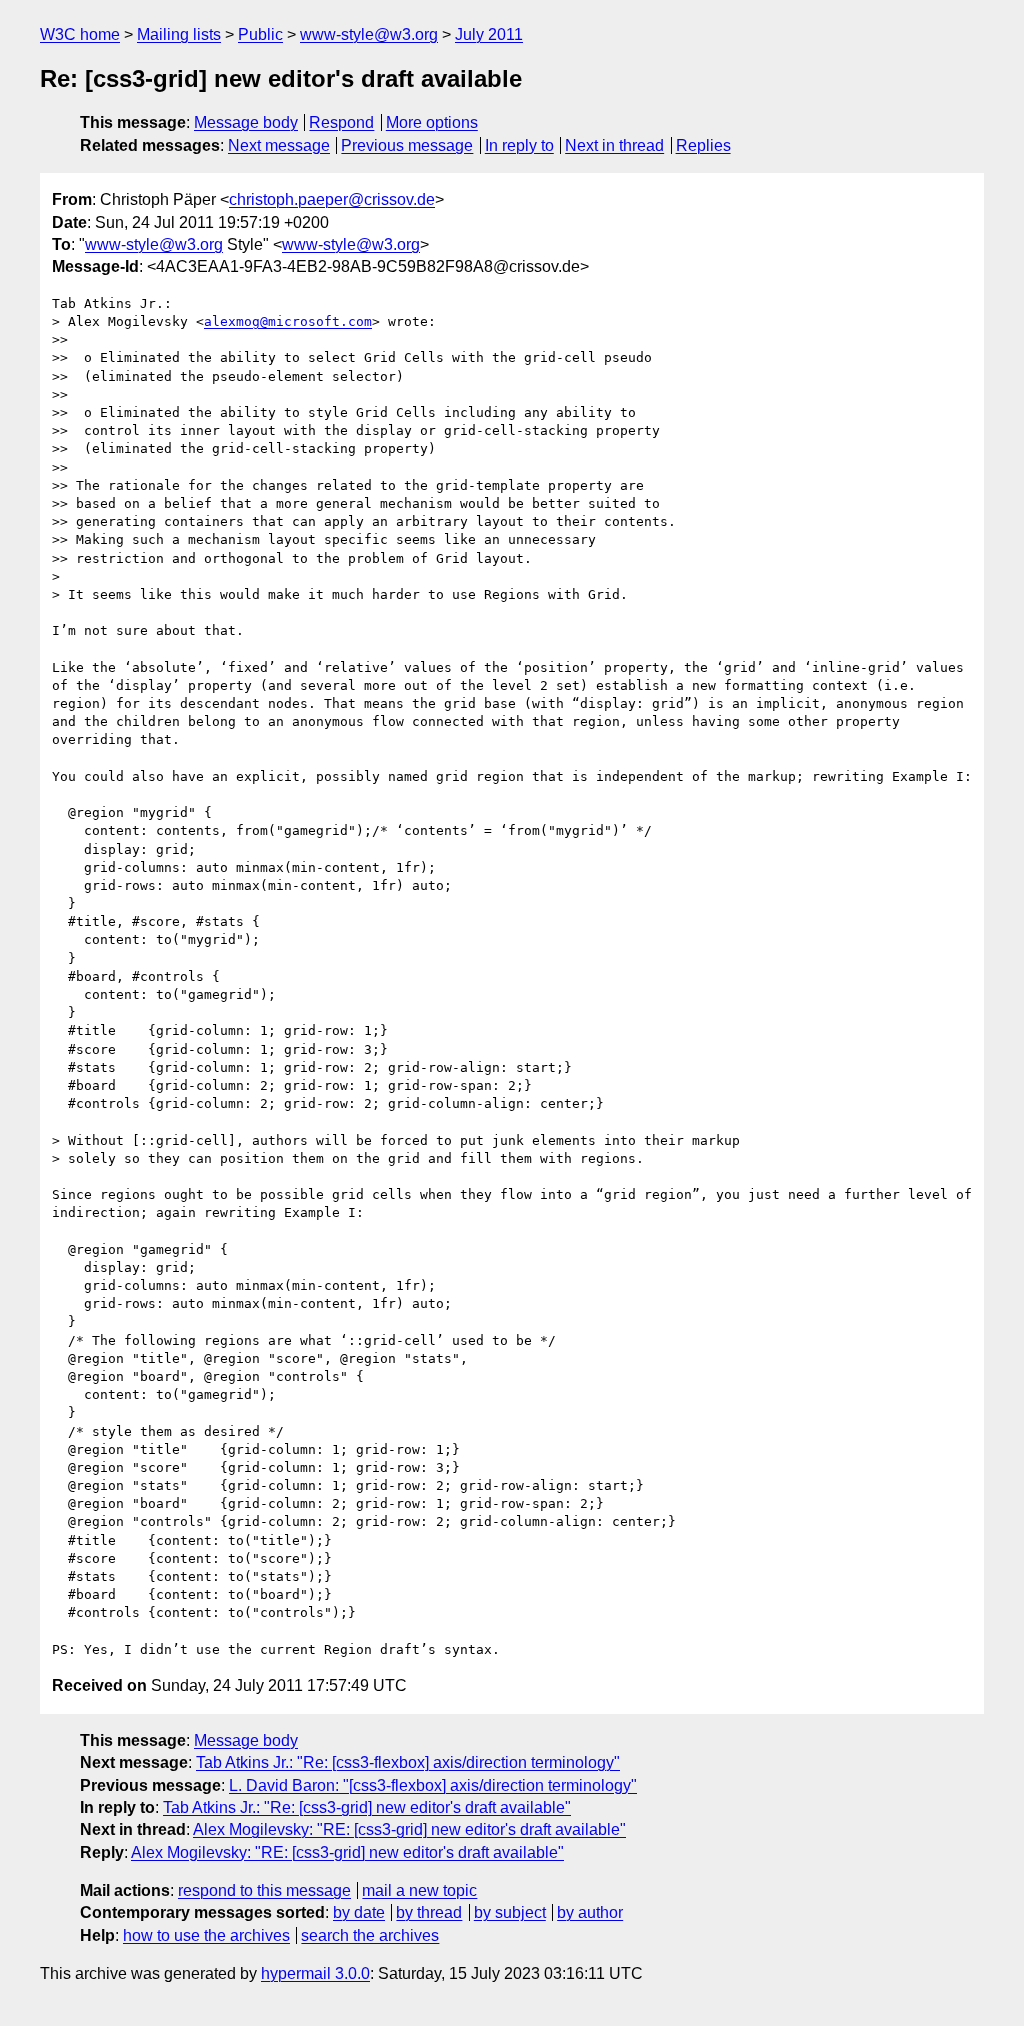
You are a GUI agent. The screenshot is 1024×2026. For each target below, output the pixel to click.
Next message (279, 145)
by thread (429, 1912)
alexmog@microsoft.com (288, 321)
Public (260, 34)
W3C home (80, 34)
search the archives (370, 1935)
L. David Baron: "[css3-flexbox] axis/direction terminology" (433, 1785)
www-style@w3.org (369, 34)
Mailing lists (179, 34)
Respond (341, 122)
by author (590, 1912)
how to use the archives (206, 1935)
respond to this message (264, 1890)
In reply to (519, 145)
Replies (703, 145)
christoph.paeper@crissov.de (332, 199)
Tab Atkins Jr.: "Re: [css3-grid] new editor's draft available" (367, 1807)
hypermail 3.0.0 (315, 1973)
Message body (246, 122)
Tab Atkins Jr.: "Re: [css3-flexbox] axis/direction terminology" (408, 1762)
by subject (510, 1912)
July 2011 (489, 34)
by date (359, 1912)
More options (432, 122)
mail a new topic (419, 1890)
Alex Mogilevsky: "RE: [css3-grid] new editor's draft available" (409, 1829)
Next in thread (614, 145)
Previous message (407, 145)
